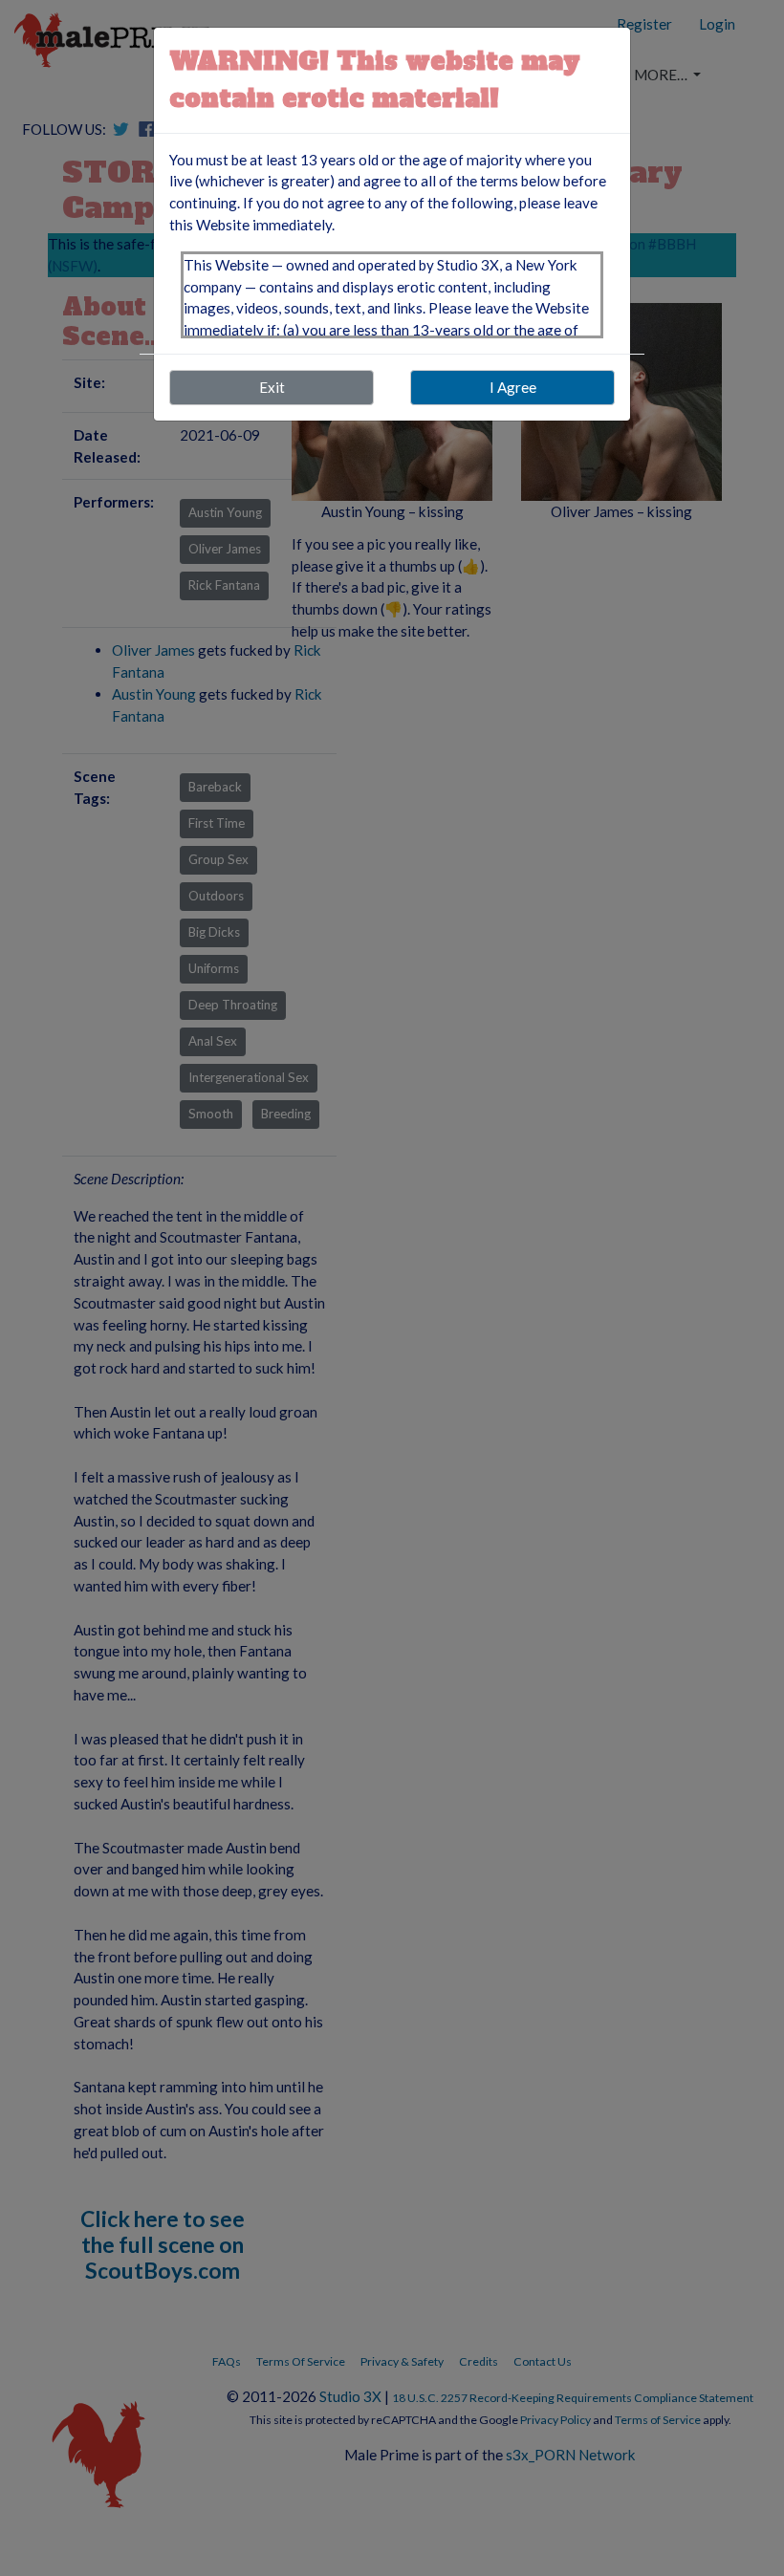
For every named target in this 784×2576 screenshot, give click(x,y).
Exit (272, 387)
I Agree (513, 387)
